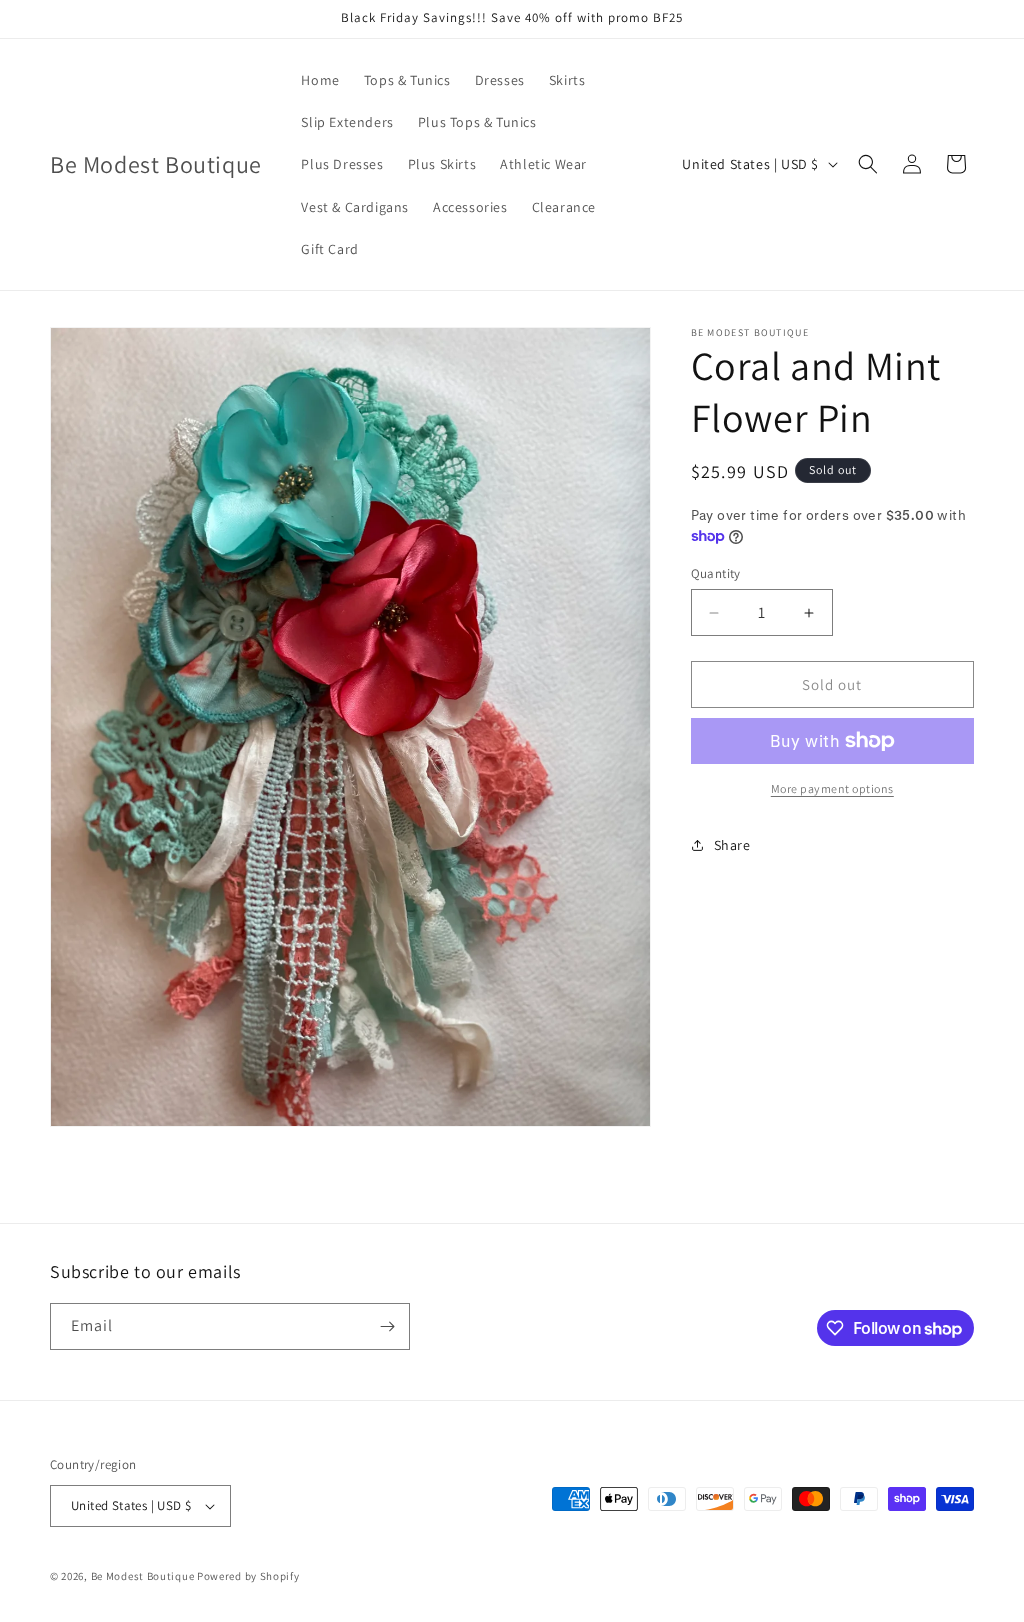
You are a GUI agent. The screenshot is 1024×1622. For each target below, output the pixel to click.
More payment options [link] (832, 788)
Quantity (716, 573)
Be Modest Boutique (143, 1576)
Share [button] (732, 845)
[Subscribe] (387, 1326)
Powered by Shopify (248, 1576)
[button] (868, 164)
